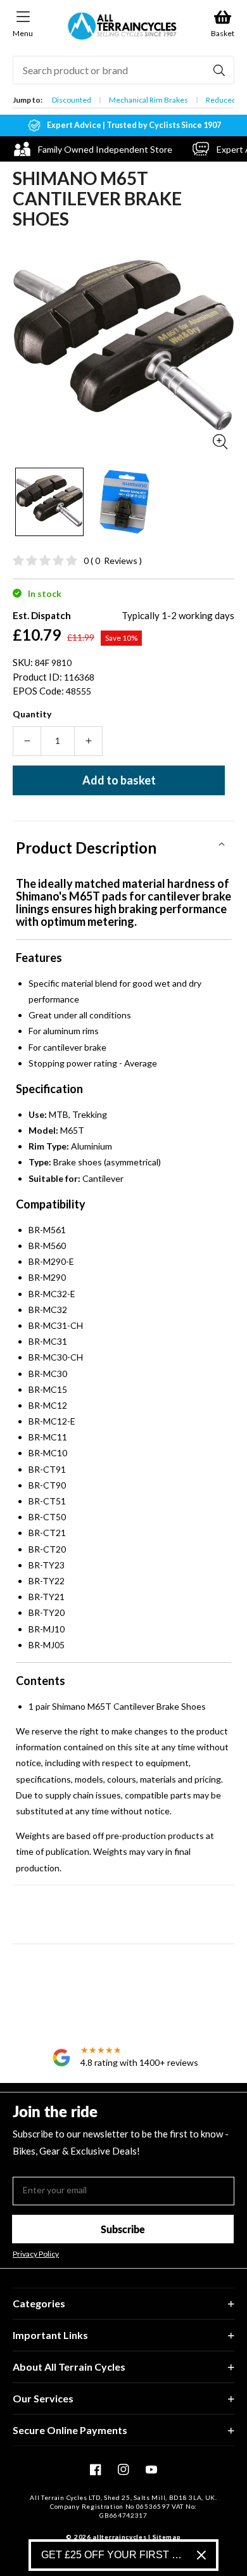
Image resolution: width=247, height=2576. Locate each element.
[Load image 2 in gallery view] (123, 502)
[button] (123, 843)
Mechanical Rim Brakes (149, 100)
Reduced (221, 100)
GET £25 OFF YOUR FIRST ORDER (114, 2555)
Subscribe (123, 2229)
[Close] (201, 2555)
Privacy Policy (36, 2254)
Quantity (32, 714)
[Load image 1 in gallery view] (49, 502)
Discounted (72, 100)
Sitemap (167, 2537)
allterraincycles (119, 2537)
